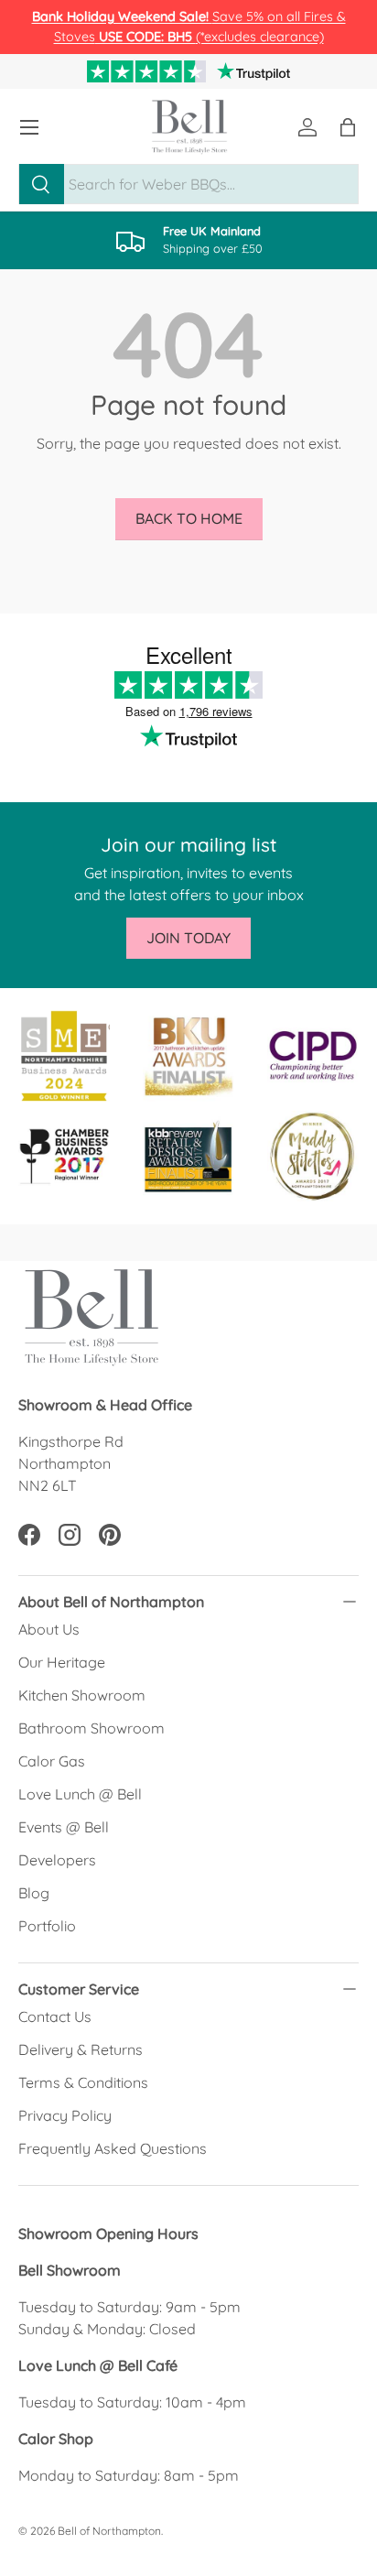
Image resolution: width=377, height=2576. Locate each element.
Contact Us (55, 2016)
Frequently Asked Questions (113, 2148)
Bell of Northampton (109, 2531)
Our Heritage (62, 1662)
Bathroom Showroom (92, 1728)
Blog (34, 1893)
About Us (49, 1629)
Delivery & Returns (81, 2049)
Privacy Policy (65, 2115)
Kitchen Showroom (82, 1695)
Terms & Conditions (83, 2082)
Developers (57, 1860)
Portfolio (47, 1926)
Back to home (189, 518)
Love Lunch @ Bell (80, 1794)
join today (188, 938)
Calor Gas (52, 1761)
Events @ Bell (64, 1827)
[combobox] (188, 184)
